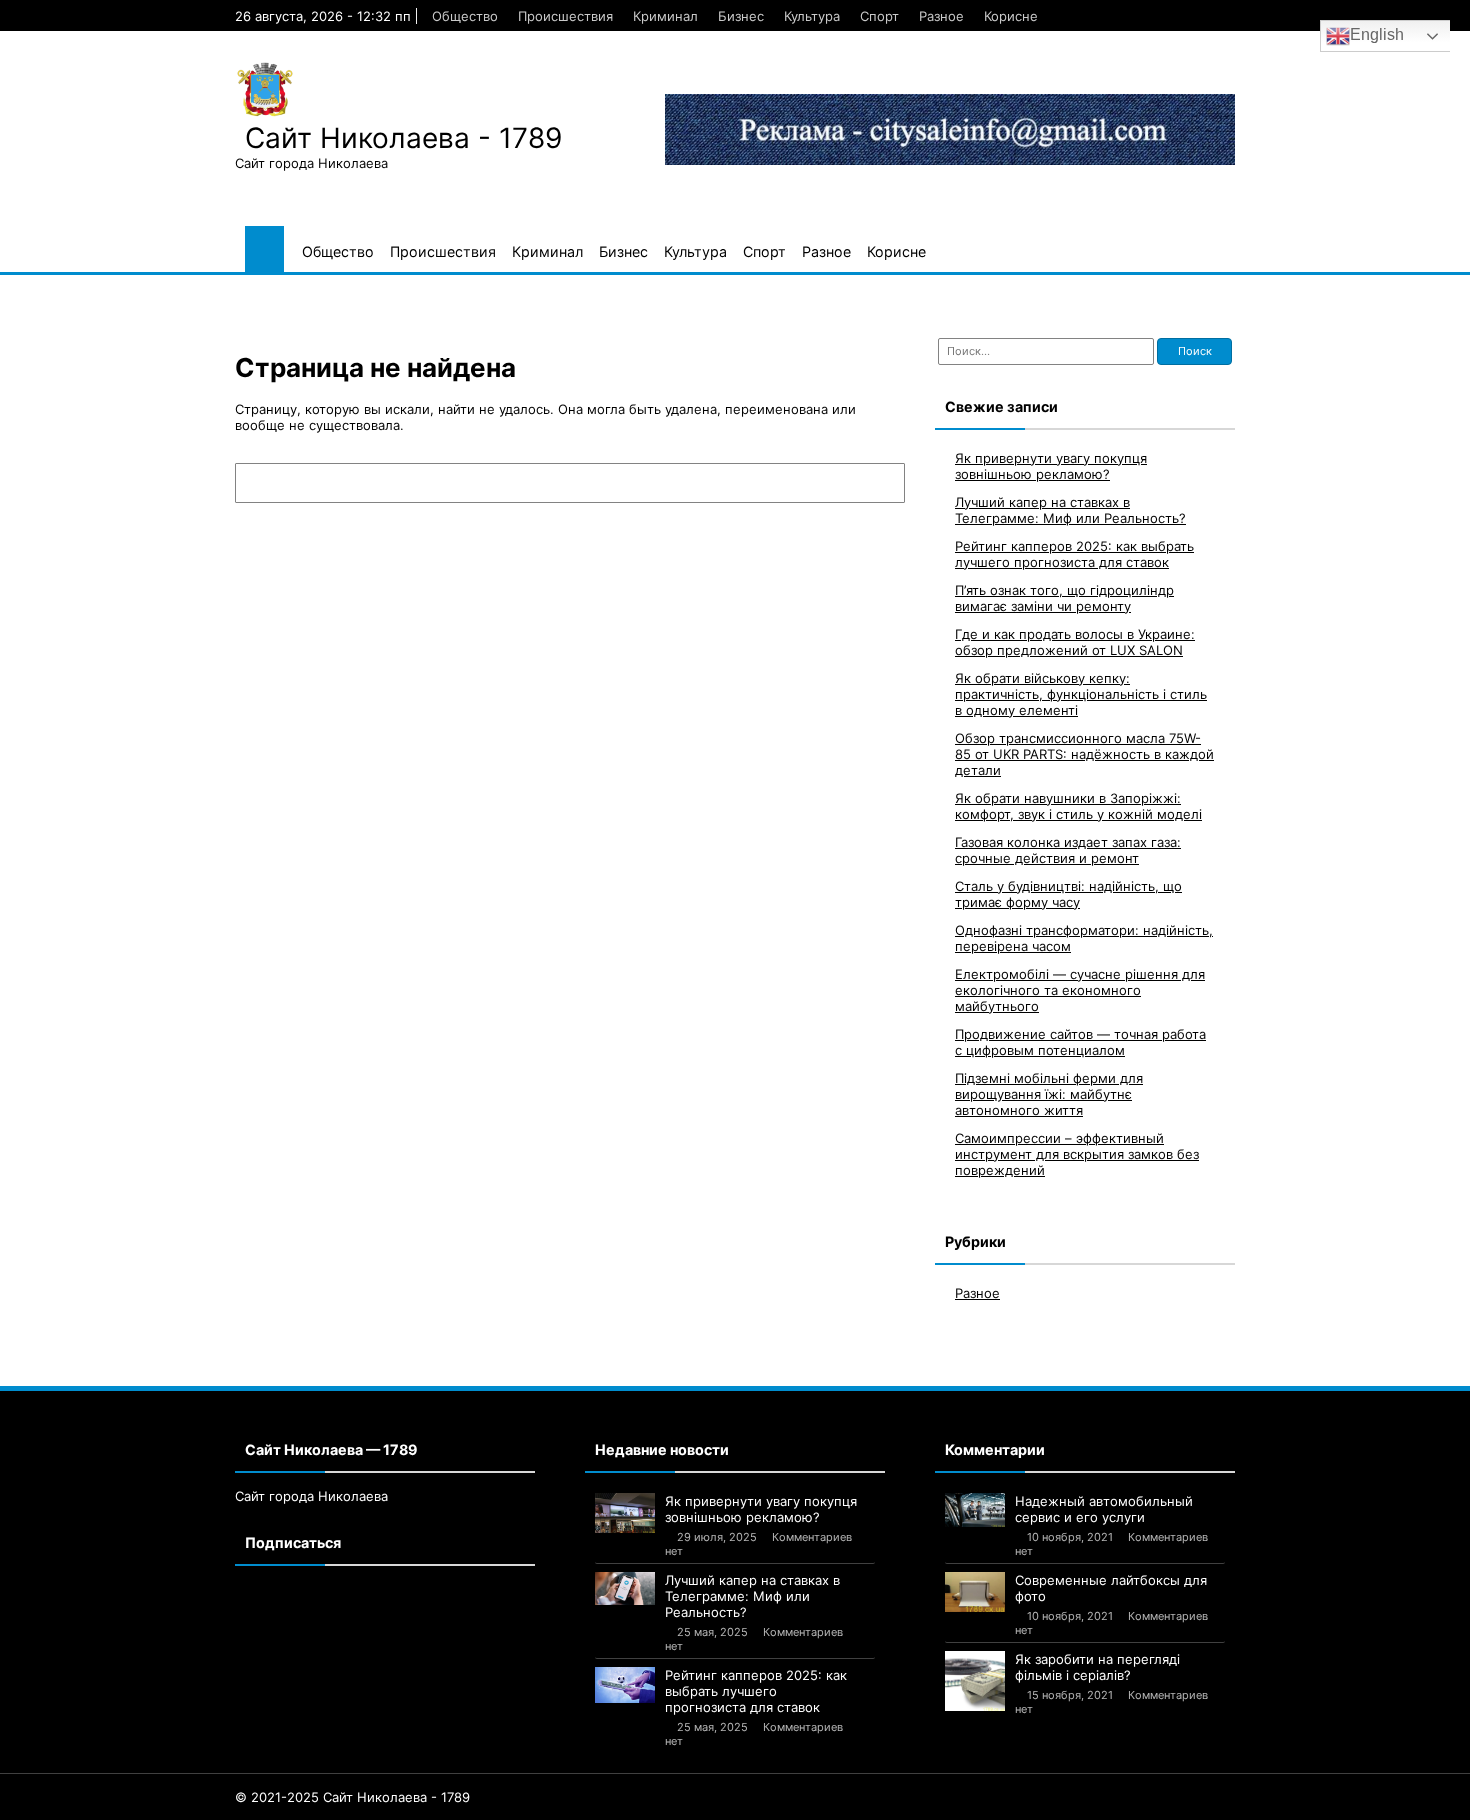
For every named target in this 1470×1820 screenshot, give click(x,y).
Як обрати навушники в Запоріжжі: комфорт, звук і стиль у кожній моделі (1078, 806)
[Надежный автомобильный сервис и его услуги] (975, 1510)
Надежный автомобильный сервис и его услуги (1104, 1509)
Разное (941, 16)
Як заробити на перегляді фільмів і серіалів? (1097, 1667)
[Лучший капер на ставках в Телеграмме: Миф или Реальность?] (625, 1589)
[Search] (880, 483)
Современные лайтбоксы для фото (1111, 1588)
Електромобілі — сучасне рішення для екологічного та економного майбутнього (1080, 990)
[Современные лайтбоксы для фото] (975, 1592)
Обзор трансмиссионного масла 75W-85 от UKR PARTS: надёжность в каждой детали (1084, 754)
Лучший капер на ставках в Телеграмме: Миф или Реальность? (1070, 510)
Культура (812, 16)
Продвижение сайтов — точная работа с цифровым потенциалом (1080, 1042)
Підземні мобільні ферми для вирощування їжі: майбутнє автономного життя (1049, 1094)
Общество (465, 16)
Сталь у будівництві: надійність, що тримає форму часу (1068, 894)
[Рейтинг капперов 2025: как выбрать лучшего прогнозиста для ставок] (625, 1685)
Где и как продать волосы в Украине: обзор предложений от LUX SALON (1075, 642)
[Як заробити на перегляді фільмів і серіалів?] (975, 1681)
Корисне (1011, 16)
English (1377, 34)
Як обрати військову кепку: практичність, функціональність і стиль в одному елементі (1081, 694)
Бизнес (741, 16)
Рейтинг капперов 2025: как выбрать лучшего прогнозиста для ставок (1074, 554)
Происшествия (565, 16)
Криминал (665, 16)
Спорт (879, 16)
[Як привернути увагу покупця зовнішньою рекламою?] (625, 1513)
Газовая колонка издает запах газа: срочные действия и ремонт (1068, 850)
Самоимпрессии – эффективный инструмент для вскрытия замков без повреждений (1077, 1154)
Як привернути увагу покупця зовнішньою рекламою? (1051, 466)
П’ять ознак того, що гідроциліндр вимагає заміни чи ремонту (1064, 598)
